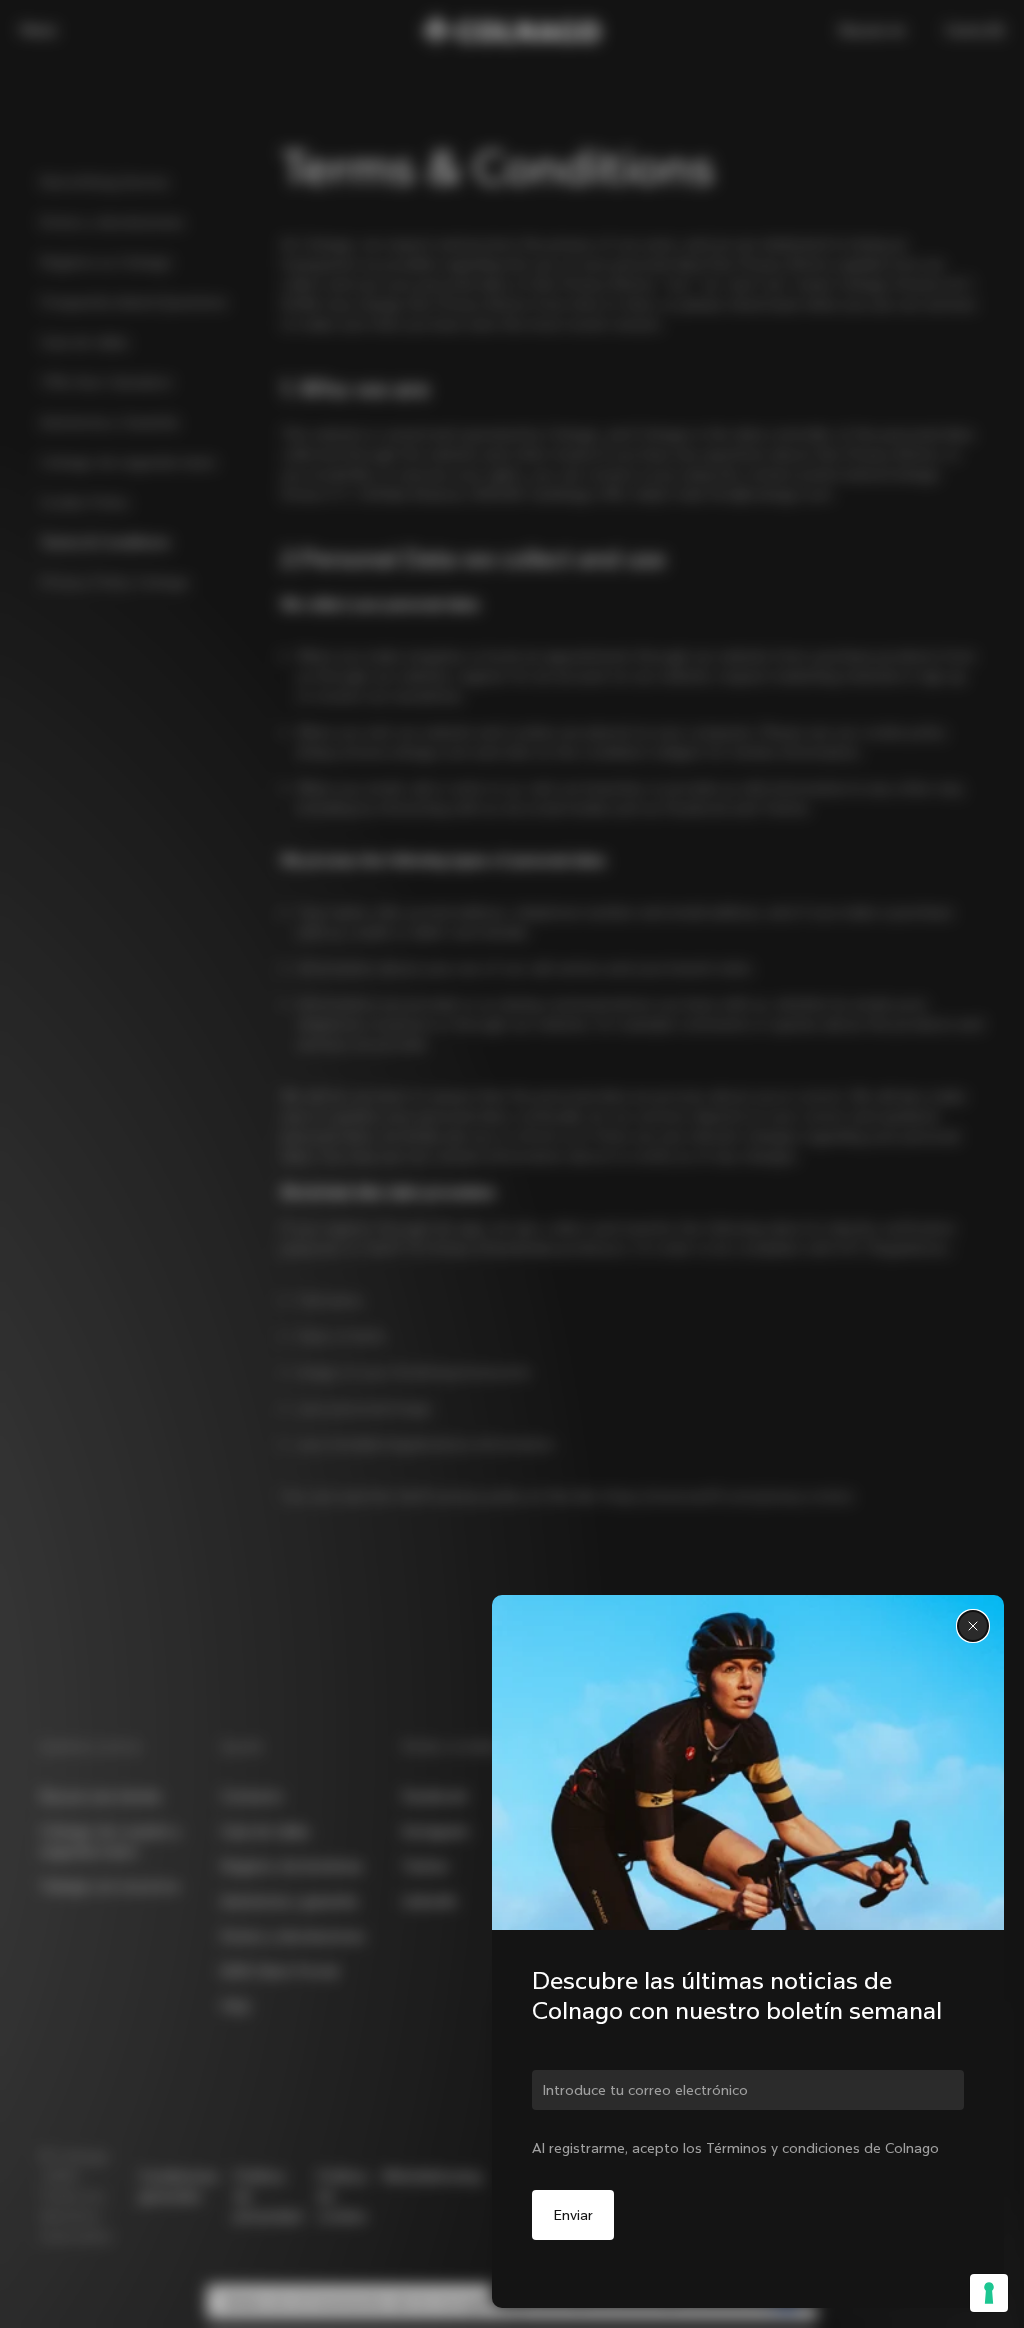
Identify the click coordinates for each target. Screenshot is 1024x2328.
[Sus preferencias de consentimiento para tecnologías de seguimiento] (989, 2293)
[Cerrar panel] (973, 1626)
